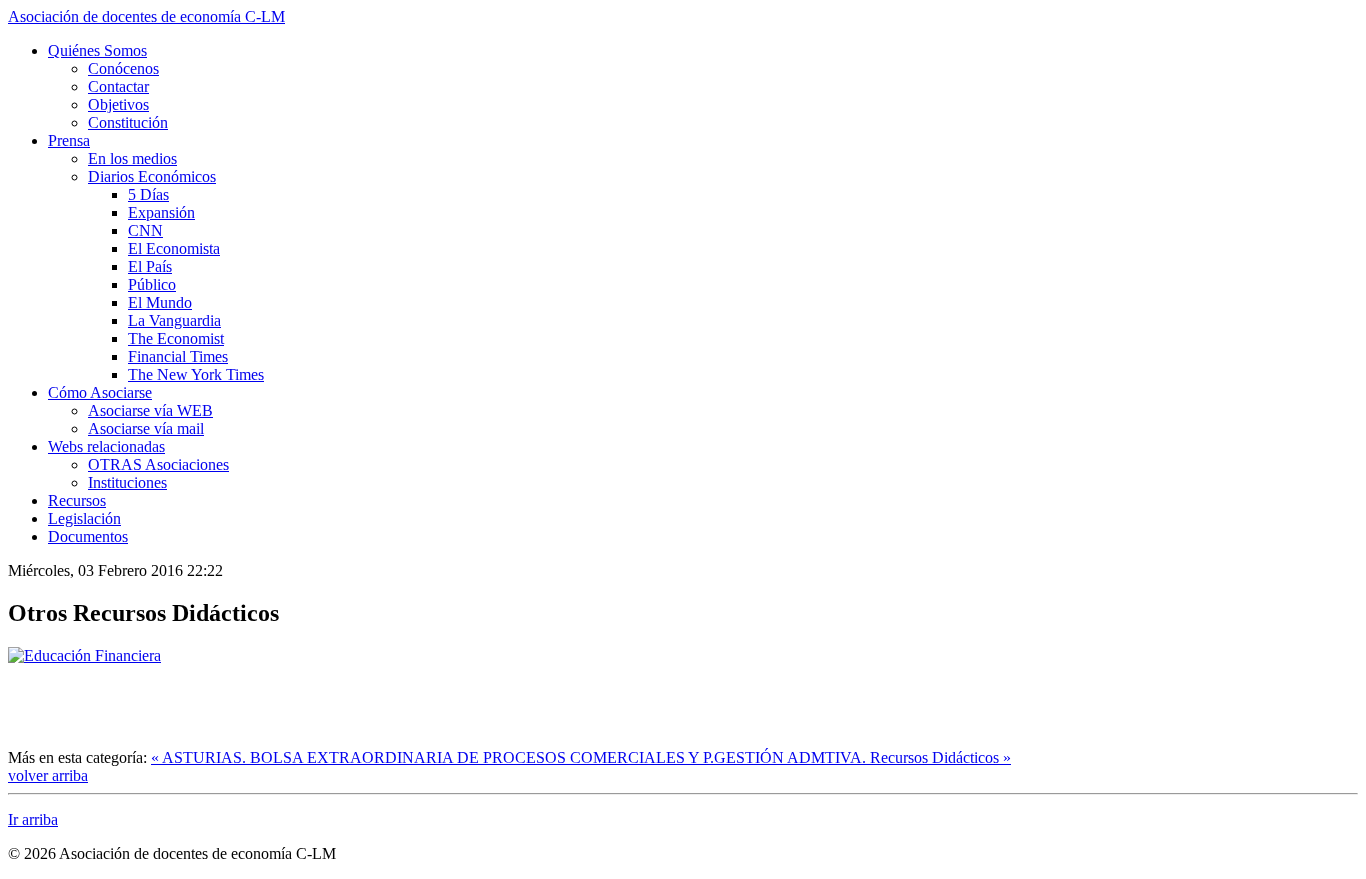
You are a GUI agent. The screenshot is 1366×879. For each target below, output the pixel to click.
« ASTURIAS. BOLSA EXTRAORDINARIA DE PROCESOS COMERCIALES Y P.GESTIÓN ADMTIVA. (510, 757)
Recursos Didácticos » (940, 757)
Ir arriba (33, 819)
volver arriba (48, 775)
